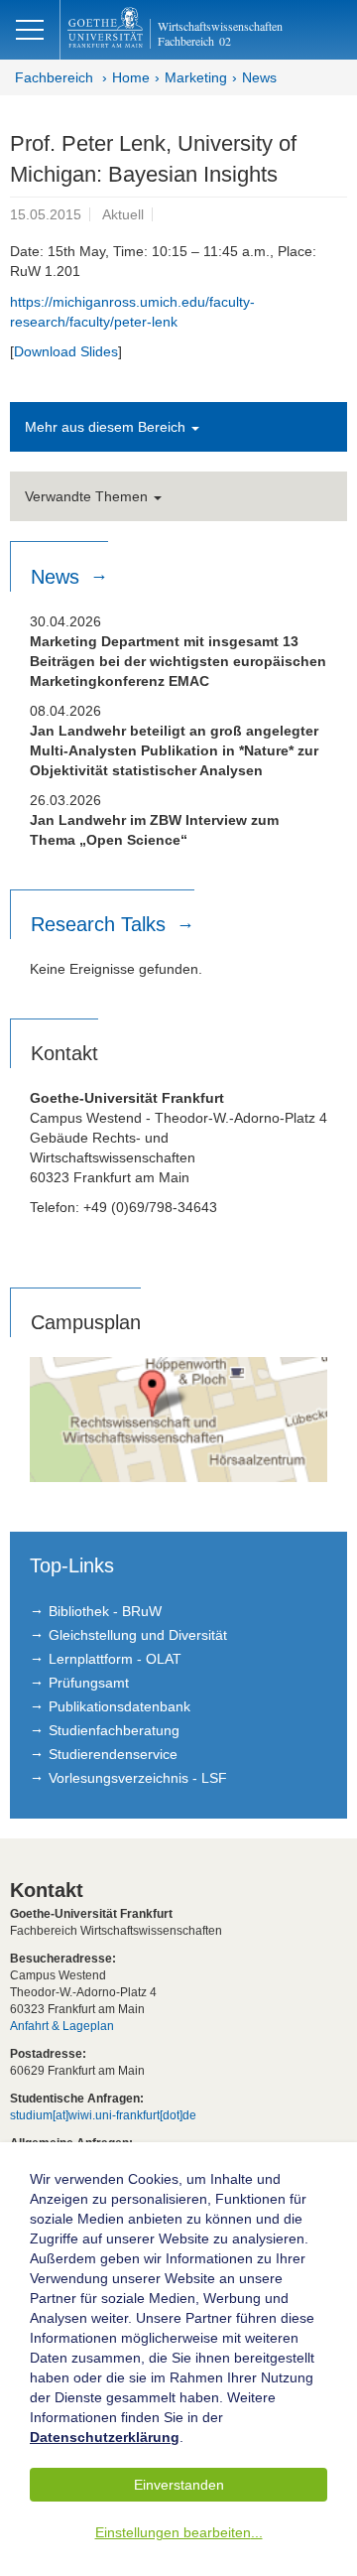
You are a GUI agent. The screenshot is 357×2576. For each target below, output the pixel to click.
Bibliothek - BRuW (105, 1611)
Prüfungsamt (89, 1683)
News (259, 77)
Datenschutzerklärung (105, 2437)
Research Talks (101, 924)
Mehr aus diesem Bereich (107, 427)
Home (131, 77)
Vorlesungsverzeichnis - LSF (138, 1778)
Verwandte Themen (88, 496)
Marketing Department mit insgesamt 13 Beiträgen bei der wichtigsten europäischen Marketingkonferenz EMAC (178, 661)
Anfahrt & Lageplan (62, 2026)
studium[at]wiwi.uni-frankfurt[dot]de (103, 2115)
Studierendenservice (113, 1754)
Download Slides (66, 351)
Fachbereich (54, 77)
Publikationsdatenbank (119, 1706)
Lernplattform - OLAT (115, 1659)
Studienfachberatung (114, 1730)
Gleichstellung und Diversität (138, 1635)
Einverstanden (179, 2485)
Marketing (196, 77)
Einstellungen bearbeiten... (179, 2532)
